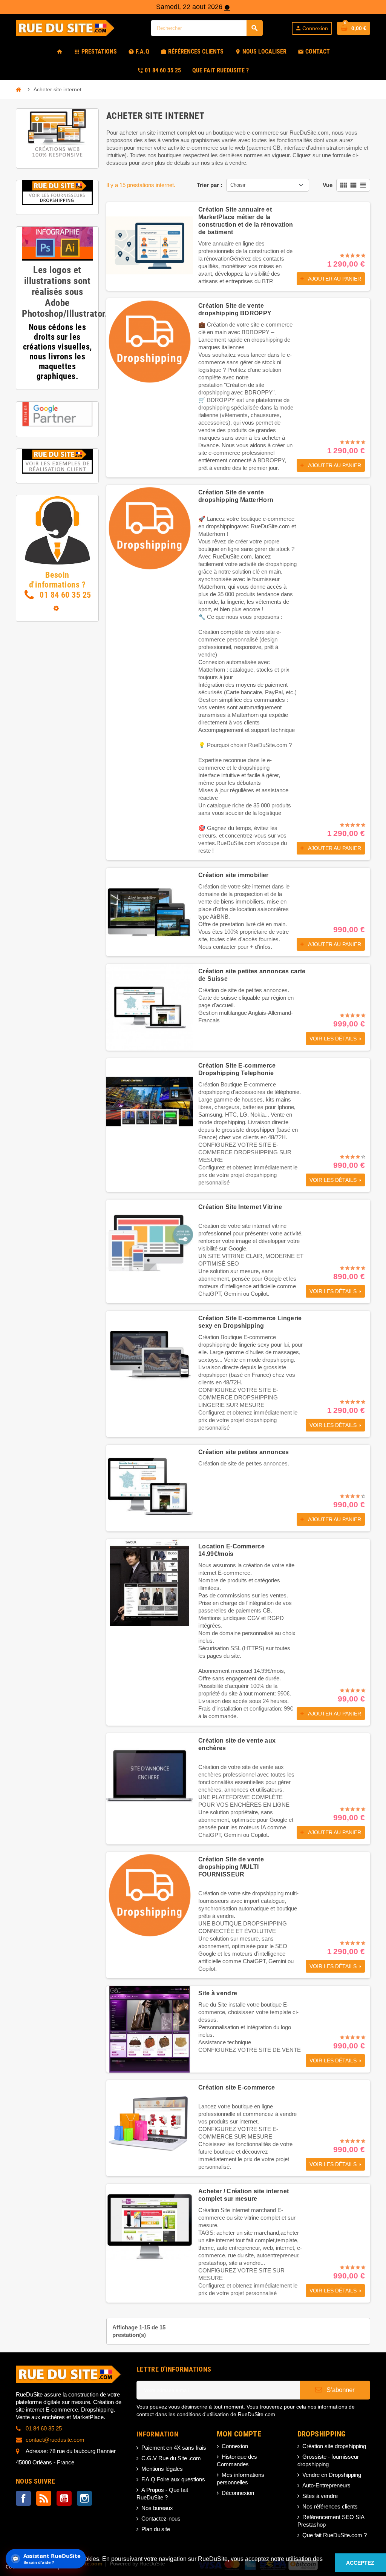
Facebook (23, 2498)
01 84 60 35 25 (64, 595)
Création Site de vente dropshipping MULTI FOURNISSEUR (231, 1867)
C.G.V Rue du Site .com (171, 2458)
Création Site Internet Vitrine (240, 1207)
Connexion (235, 2446)
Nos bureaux (157, 2508)
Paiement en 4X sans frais (174, 2448)
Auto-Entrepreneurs (326, 2485)
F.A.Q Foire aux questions (173, 2479)
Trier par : (210, 185)
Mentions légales (162, 2469)
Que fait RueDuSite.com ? (335, 2535)
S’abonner (340, 2390)
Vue (328, 185)
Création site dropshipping (334, 2446)
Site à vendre (218, 1993)
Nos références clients (330, 2506)
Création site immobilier (234, 875)
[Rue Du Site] (69, 27)
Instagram (84, 2498)
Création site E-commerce (237, 2087)
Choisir (238, 185)
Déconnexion (238, 2493)
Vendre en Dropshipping (332, 2475)
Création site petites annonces (244, 1452)
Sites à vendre (320, 2496)
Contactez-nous (161, 2518)
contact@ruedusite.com (55, 2440)
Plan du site (156, 2529)
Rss (44, 2498)
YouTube (64, 2498)
